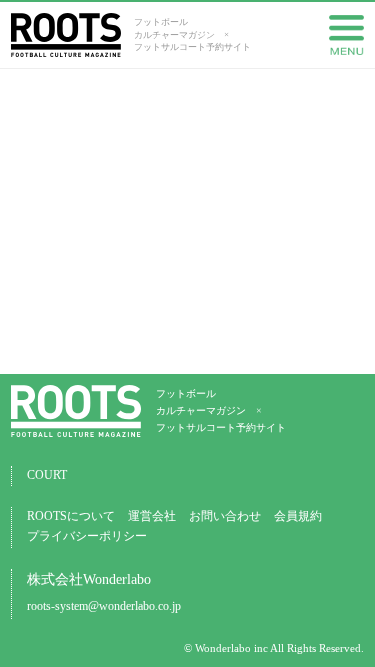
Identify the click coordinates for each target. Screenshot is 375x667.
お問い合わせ (225, 516)
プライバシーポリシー (87, 536)
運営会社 (152, 516)
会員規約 (298, 516)
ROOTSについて (71, 516)
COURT (47, 475)
